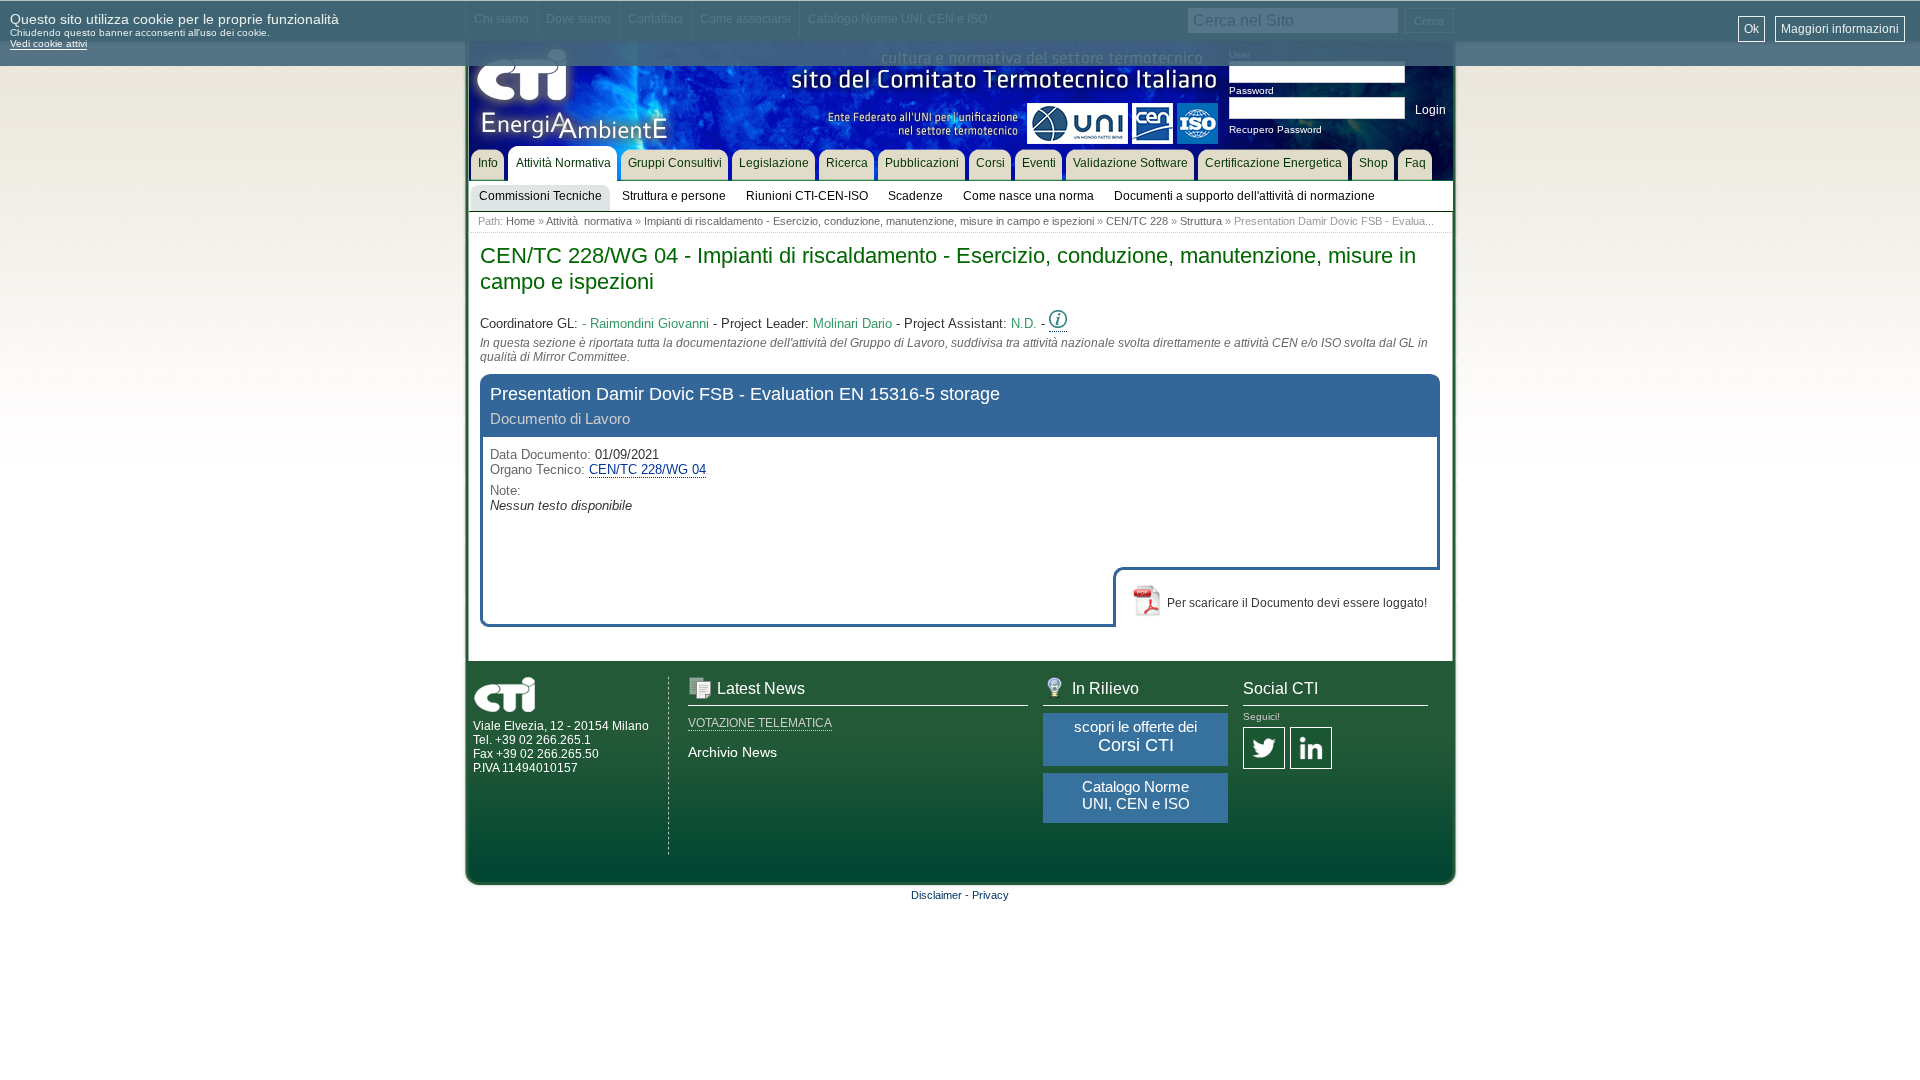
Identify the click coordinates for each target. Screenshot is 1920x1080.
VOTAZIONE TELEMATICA (760, 723)
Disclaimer (936, 895)
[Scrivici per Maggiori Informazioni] (1058, 324)
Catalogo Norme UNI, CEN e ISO (1136, 795)
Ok (1751, 29)
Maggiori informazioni (1840, 29)
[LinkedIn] (1311, 749)
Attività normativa (589, 221)
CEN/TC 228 (1137, 221)
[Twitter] (1264, 749)
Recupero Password (1275, 129)
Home (520, 221)
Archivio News (732, 752)
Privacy (990, 895)
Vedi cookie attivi (48, 43)
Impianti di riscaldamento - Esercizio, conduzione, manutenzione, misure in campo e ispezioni (869, 221)
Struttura (1201, 221)
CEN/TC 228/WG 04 (647, 469)
